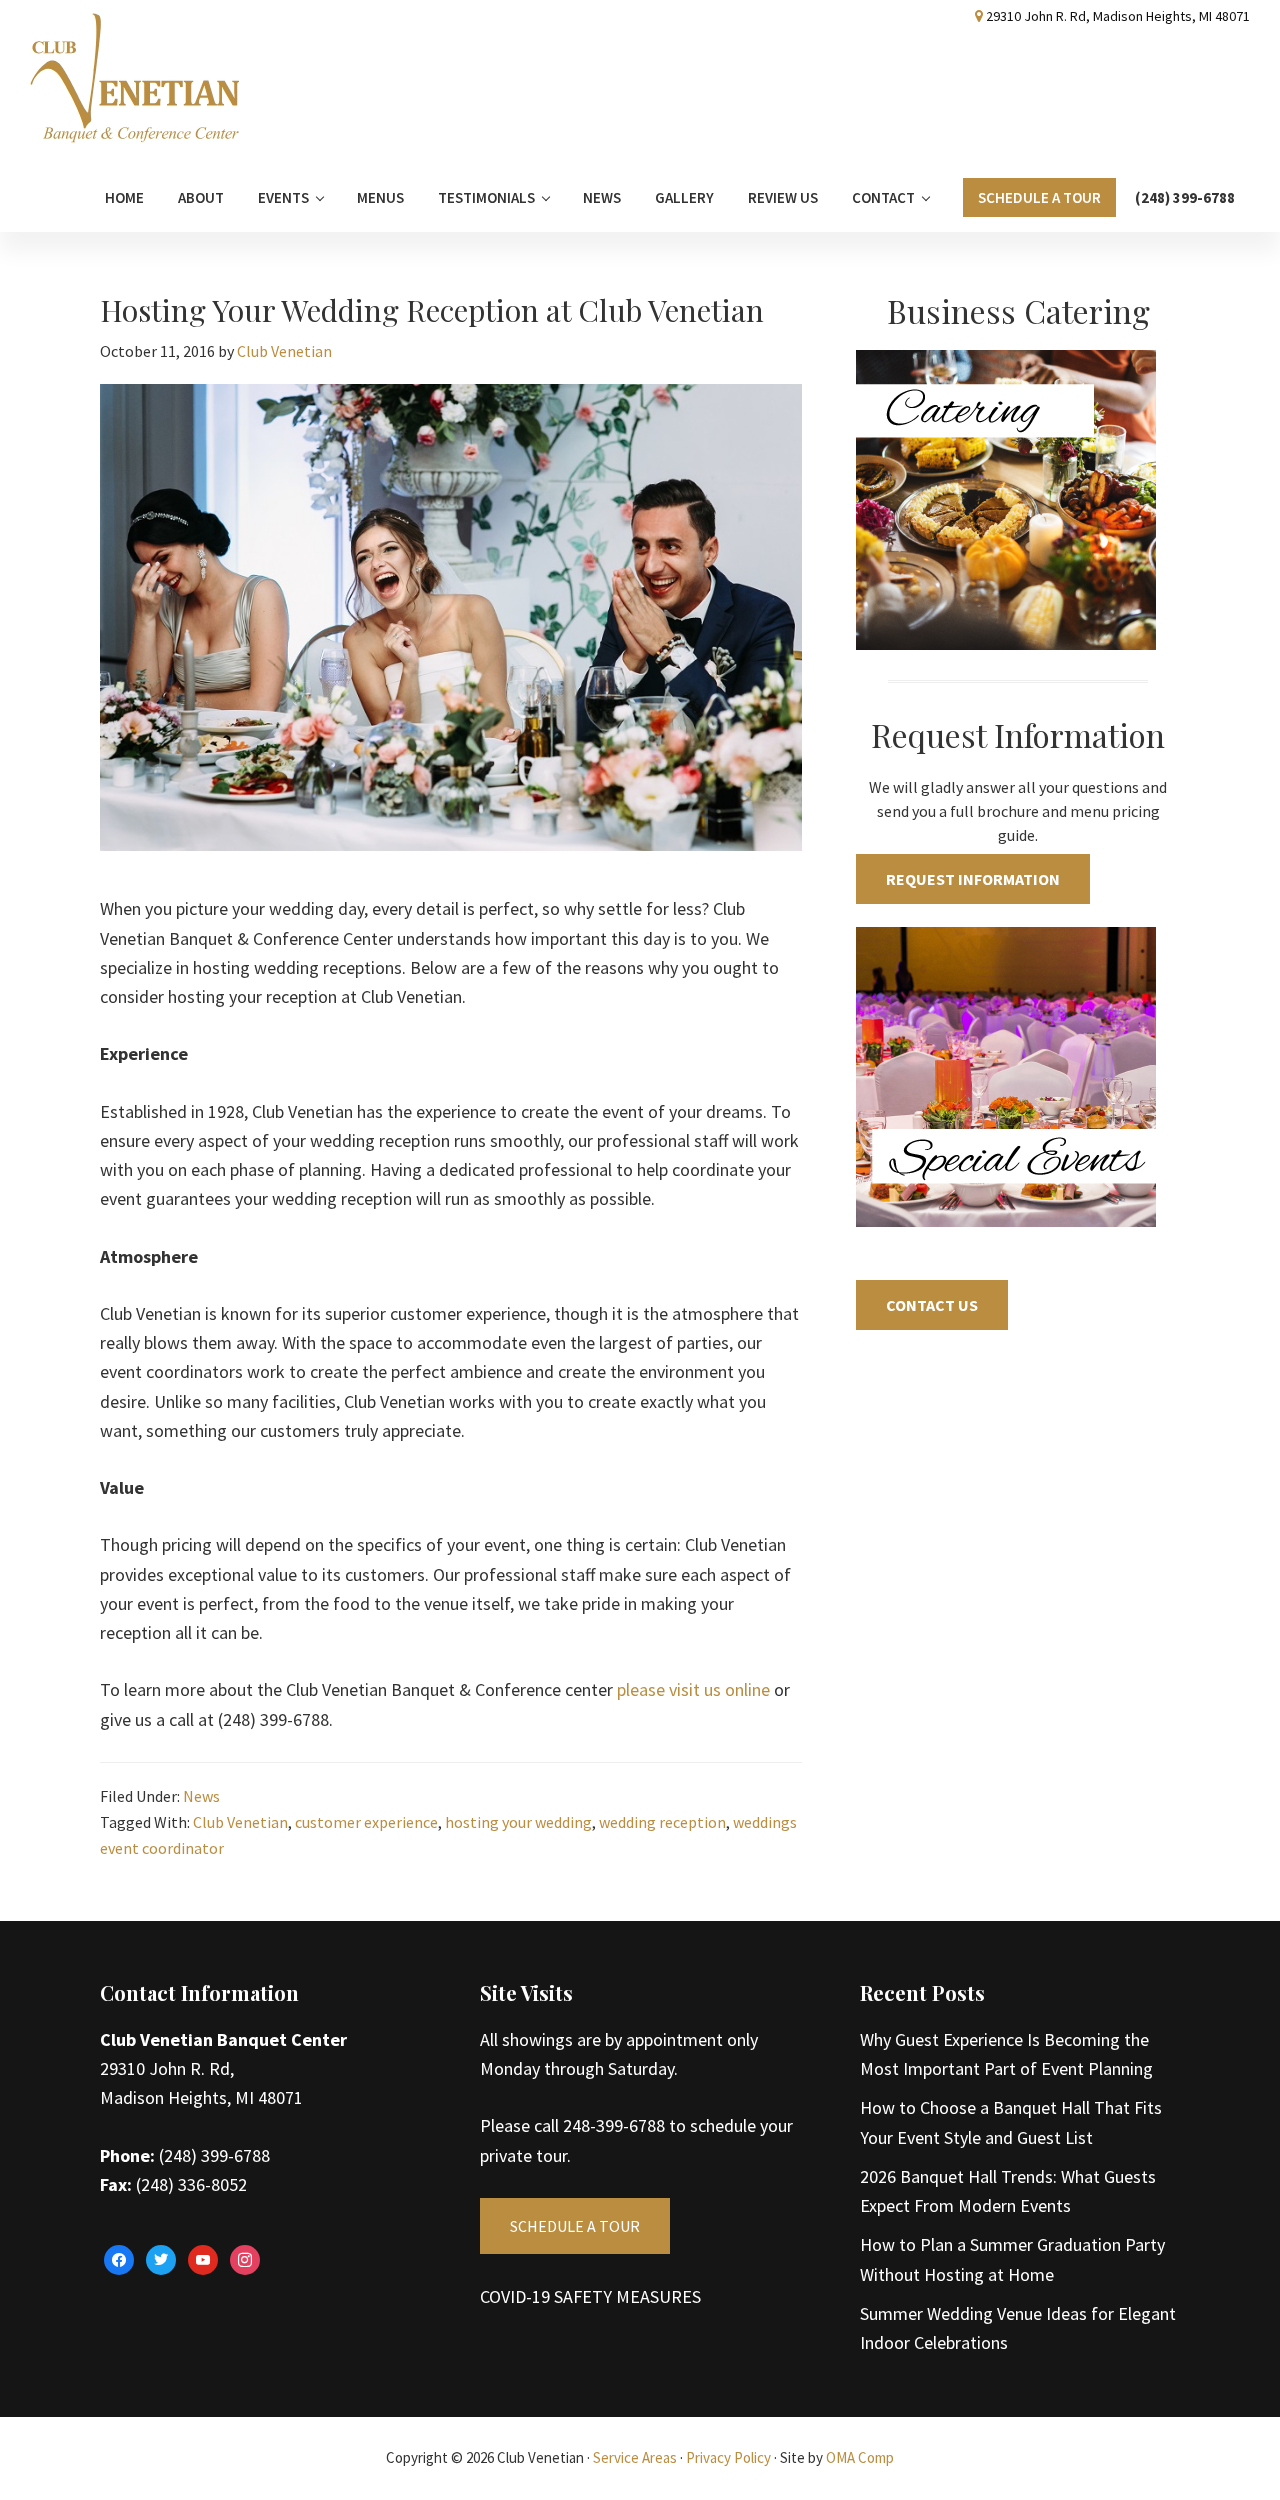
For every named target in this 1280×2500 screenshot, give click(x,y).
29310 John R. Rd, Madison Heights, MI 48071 (1118, 16)
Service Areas (635, 2457)
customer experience (366, 1822)
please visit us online (693, 1689)
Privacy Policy (728, 2457)
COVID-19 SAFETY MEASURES (590, 2296)
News (201, 1796)
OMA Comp (860, 2457)
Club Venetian (240, 1822)
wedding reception (662, 1822)
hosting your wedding (518, 1822)
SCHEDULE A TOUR (575, 2226)
